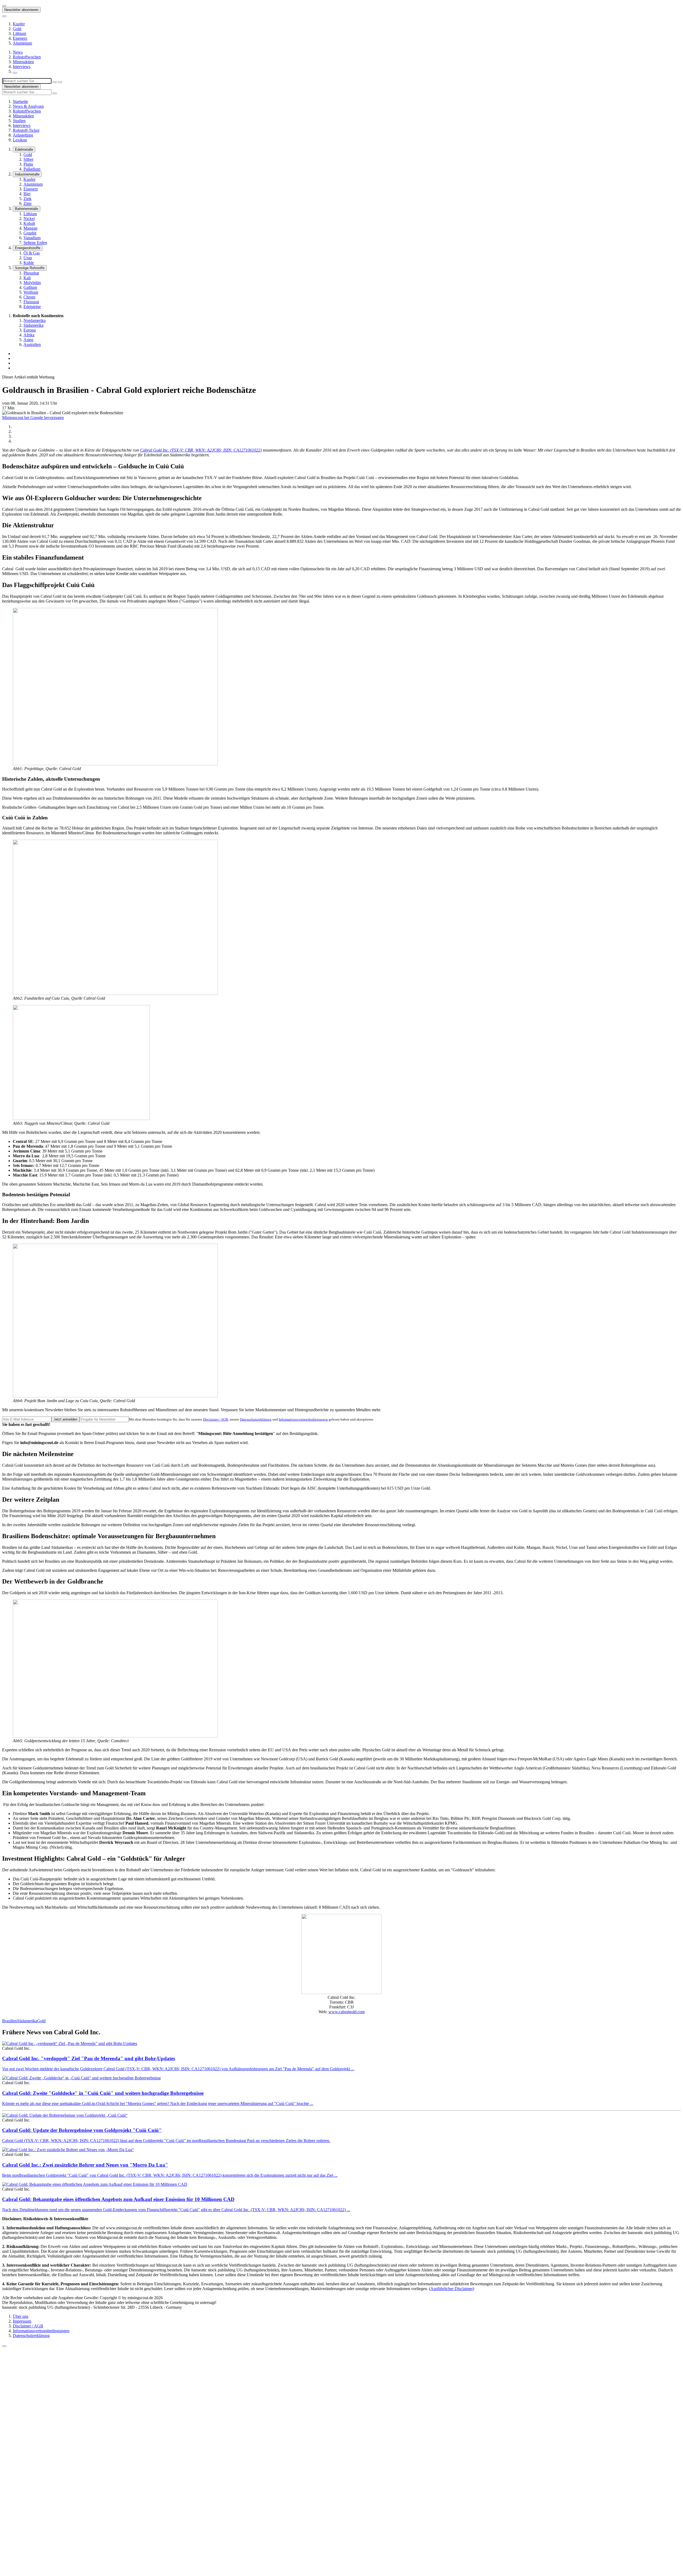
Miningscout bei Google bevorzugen (33, 418)
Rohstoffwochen (27, 57)
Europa (30, 330)
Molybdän (32, 283)
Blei (27, 194)
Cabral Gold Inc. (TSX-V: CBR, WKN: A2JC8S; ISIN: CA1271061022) (201, 450)
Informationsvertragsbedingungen (303, 1419)
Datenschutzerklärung (256, 1419)
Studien (19, 121)
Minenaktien (23, 62)
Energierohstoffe (28, 248)
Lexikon (20, 140)
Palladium (32, 169)
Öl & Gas (32, 253)
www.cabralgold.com (347, 2012)
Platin (28, 164)
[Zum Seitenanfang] (4, 2346)
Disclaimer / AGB (216, 1419)
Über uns (21, 2316)
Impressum (22, 2321)
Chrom (29, 297)
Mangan (30, 228)
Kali (27, 278)
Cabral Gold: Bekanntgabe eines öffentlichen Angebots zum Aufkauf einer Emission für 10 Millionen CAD (118, 2199)
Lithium (19, 33)
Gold (17, 29)
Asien (28, 340)
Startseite (20, 101)
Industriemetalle (27, 174)
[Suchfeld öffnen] (15, 73)
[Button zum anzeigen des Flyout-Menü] (4, 6)
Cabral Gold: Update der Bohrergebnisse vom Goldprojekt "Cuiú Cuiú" (82, 2130)
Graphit (30, 233)
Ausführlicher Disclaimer (452, 2289)
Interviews (22, 67)
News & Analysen (28, 106)
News (18, 52)
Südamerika (33, 325)
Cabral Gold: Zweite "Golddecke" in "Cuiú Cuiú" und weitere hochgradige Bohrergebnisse (103, 2093)
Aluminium (22, 43)
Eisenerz (20, 38)
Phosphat (31, 273)
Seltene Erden (35, 243)
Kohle (29, 263)
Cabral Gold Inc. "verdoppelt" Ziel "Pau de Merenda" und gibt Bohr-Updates (89, 2058)
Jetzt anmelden (65, 1419)
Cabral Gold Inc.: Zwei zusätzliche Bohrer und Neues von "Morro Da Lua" (85, 2165)
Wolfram (31, 292)
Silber (28, 159)
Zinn (27, 203)
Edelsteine (32, 307)
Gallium (30, 287)
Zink (27, 199)
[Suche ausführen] (60, 82)
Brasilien (10, 2021)
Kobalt (29, 223)
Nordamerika (35, 320)
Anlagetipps (23, 135)
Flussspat (31, 302)
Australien (32, 344)
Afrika (29, 335)
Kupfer (19, 24)
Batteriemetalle (27, 209)
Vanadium (32, 238)
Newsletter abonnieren (21, 10)
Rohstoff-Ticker (26, 130)
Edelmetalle (24, 149)
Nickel (29, 219)
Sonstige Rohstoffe (30, 268)
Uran (28, 258)
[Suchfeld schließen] (55, 82)
